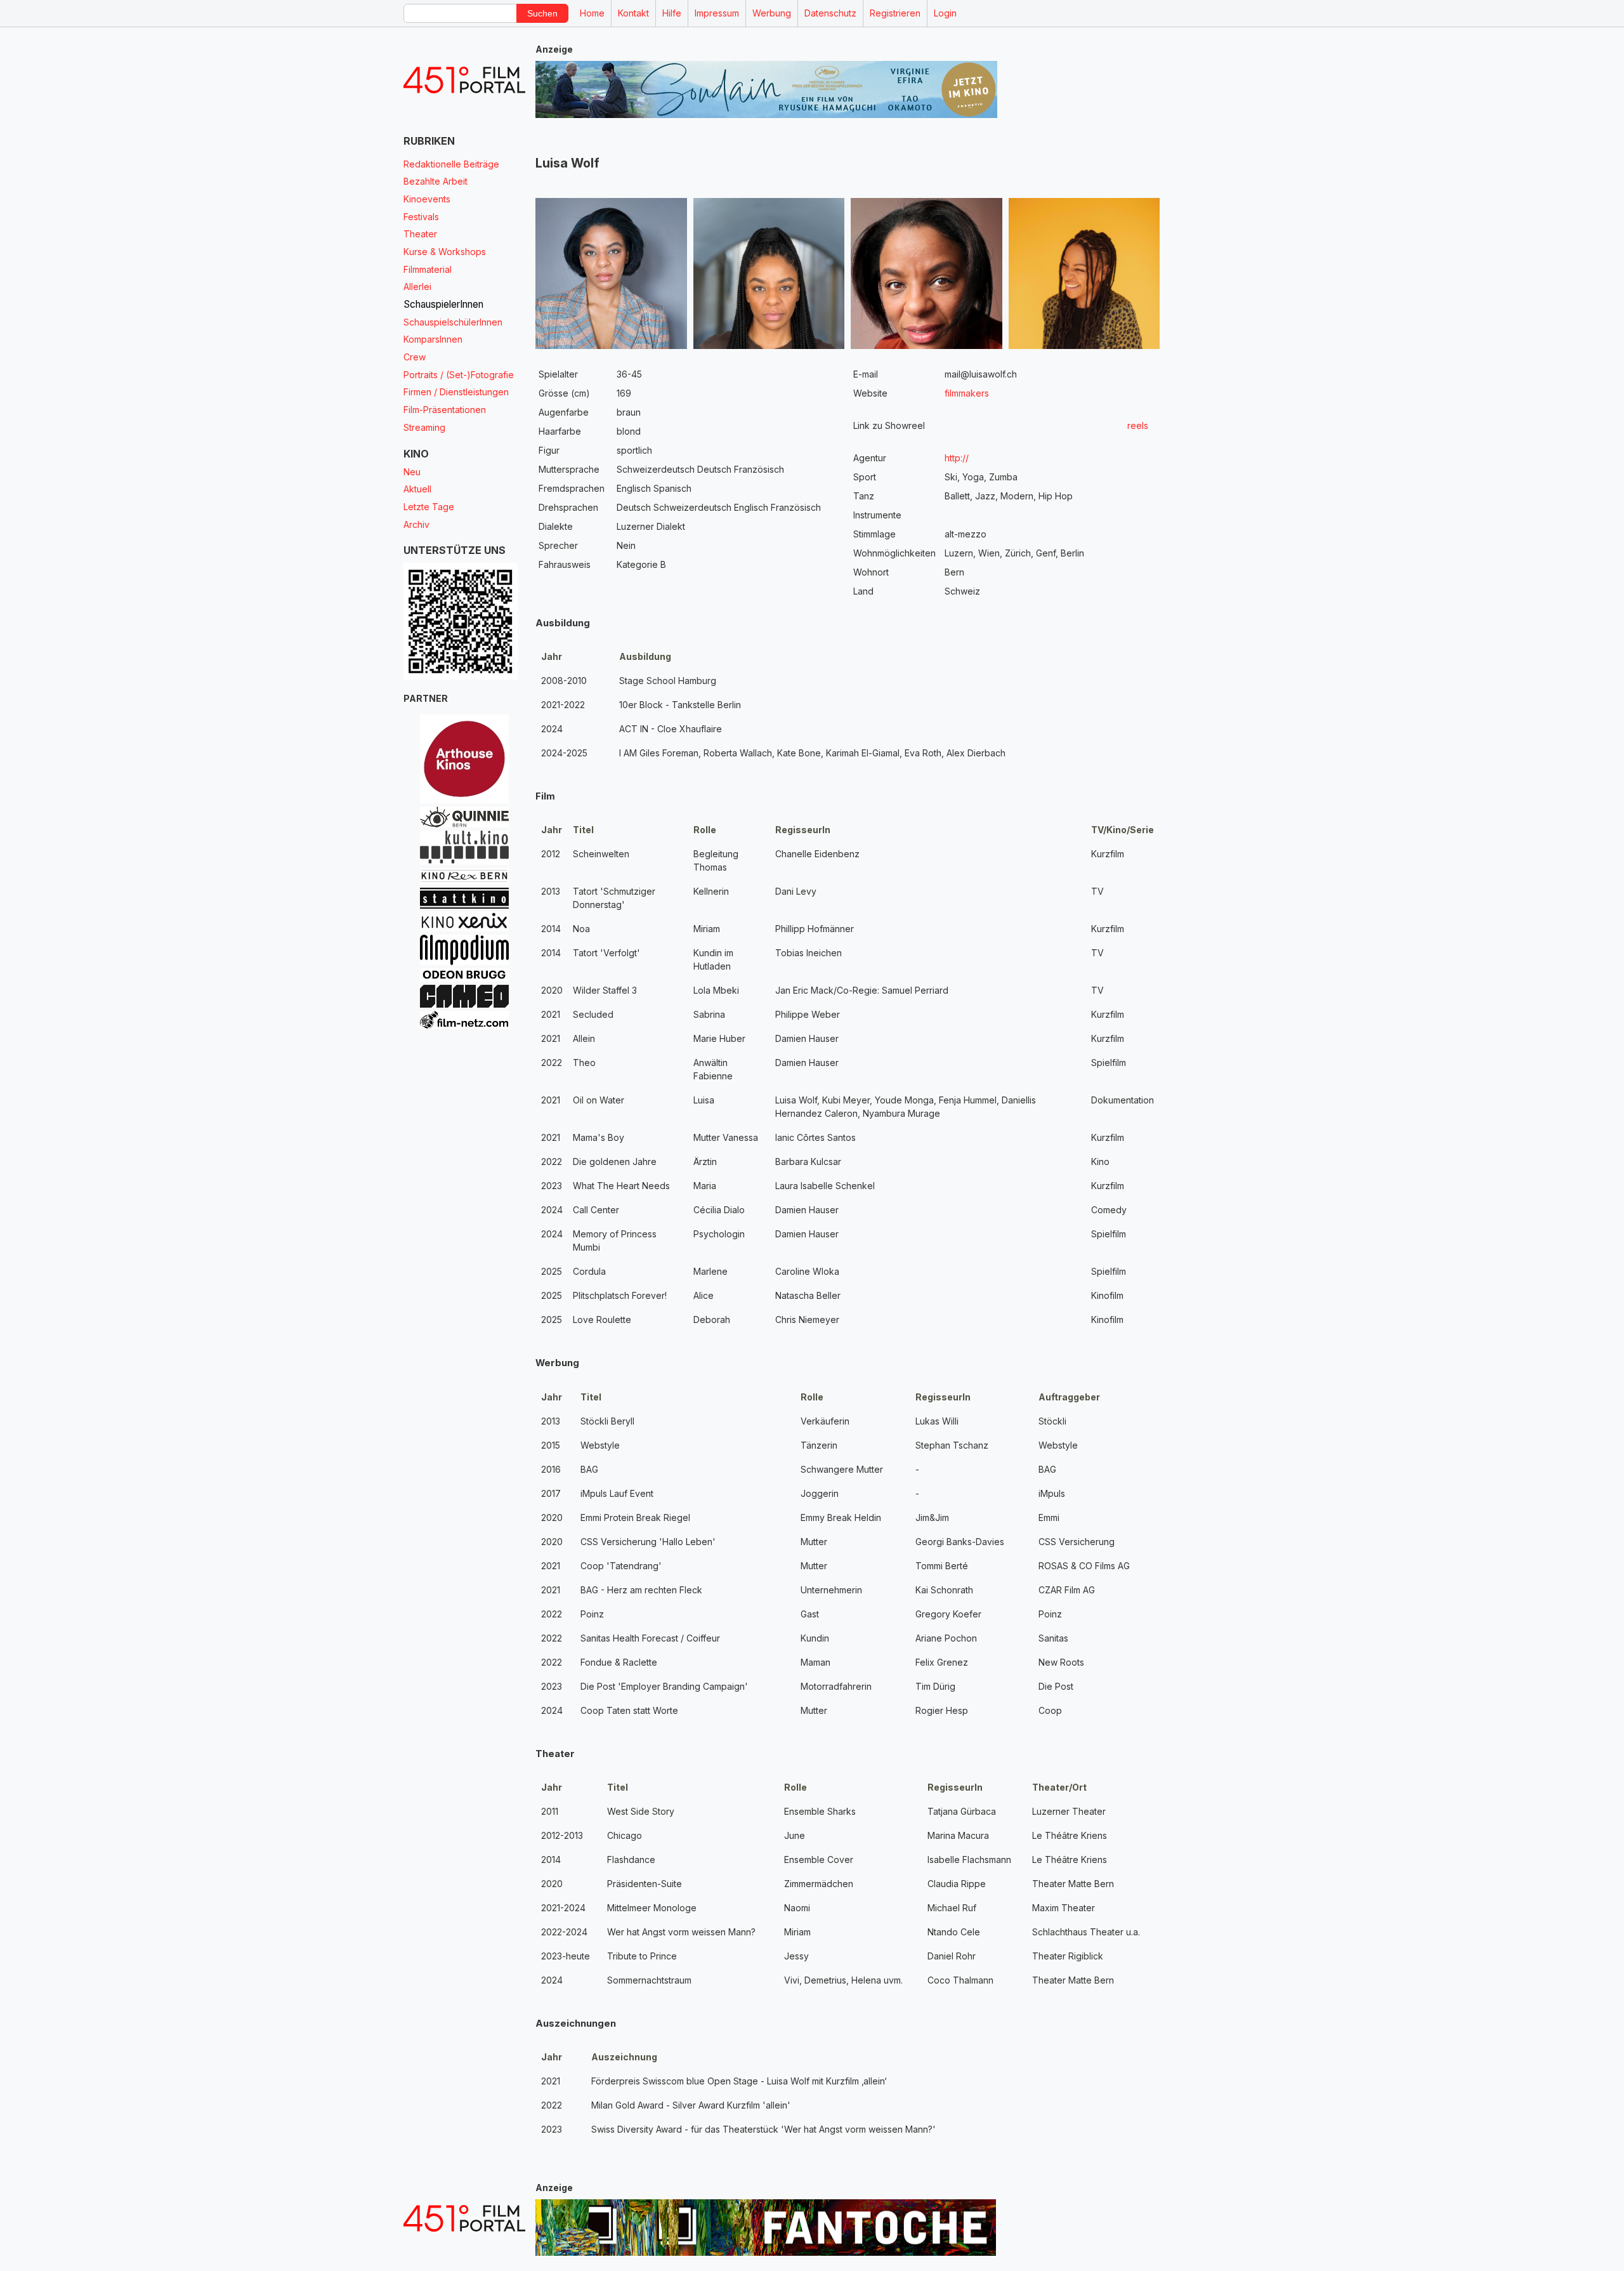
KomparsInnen (433, 339)
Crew (415, 357)
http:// (957, 458)
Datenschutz (830, 13)
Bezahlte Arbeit (435, 181)
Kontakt (633, 13)
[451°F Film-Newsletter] (464, 80)
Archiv (416, 524)
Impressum (717, 13)
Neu (412, 472)
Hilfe (672, 13)
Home (592, 13)
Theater (420, 234)
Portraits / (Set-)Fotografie (459, 375)
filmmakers (967, 393)
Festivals (421, 217)
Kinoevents (427, 199)
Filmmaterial (428, 269)
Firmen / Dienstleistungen (456, 392)
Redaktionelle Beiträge (451, 164)
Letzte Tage (429, 507)
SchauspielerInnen (443, 304)
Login (945, 13)
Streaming (424, 427)
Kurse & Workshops (445, 252)
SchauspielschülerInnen (453, 322)
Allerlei (417, 286)
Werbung (772, 13)
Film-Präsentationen (445, 410)
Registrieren (895, 13)
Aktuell (417, 489)
